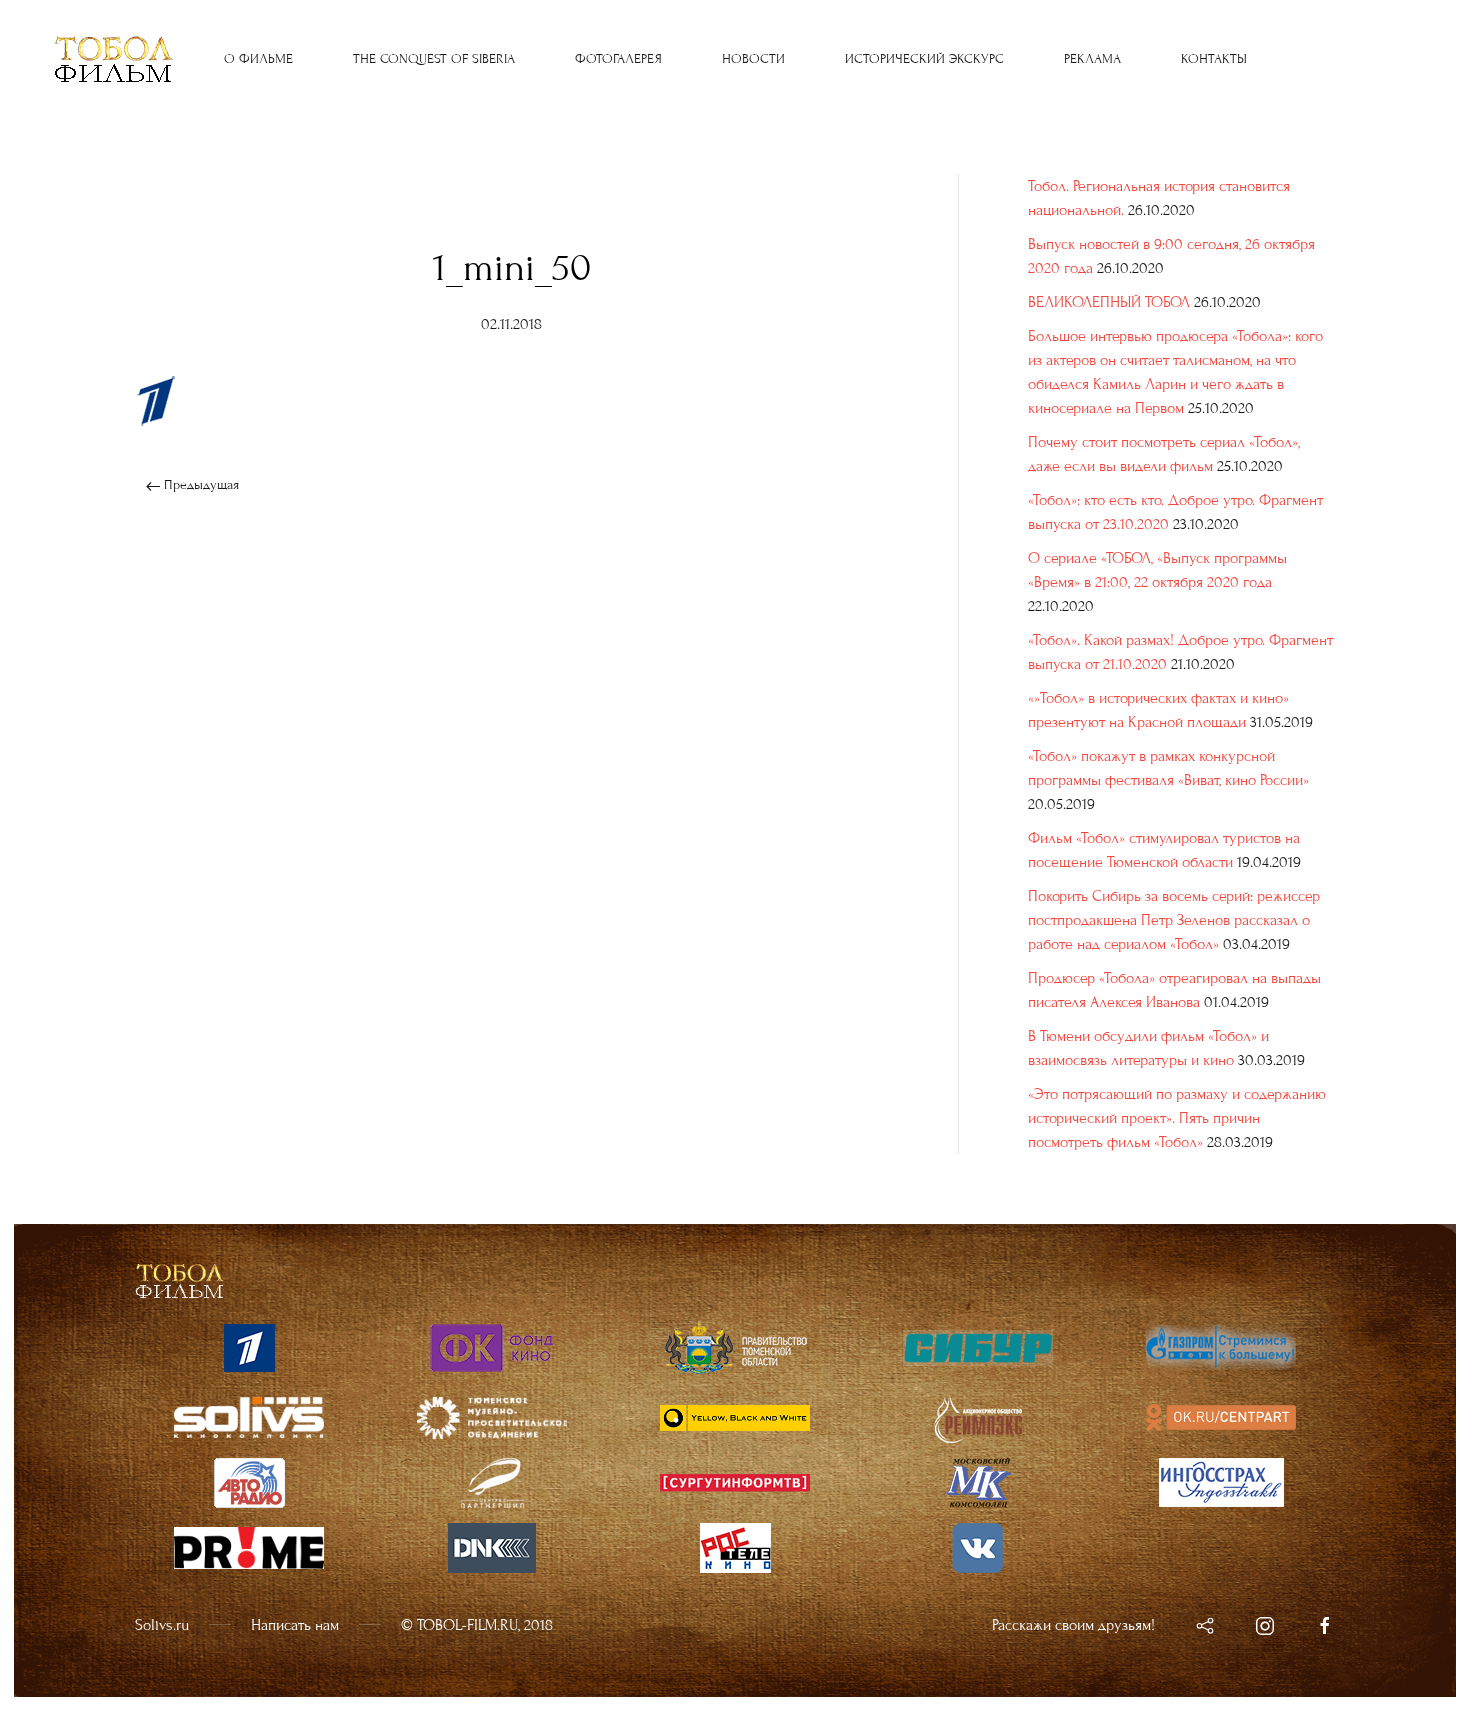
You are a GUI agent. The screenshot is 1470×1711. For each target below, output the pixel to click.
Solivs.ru (162, 1625)
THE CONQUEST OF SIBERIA (434, 59)
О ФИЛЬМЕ (258, 59)
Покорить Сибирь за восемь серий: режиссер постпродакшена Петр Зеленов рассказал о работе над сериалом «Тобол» (1174, 920)
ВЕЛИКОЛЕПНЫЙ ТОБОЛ (1109, 302)
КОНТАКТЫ (1214, 59)
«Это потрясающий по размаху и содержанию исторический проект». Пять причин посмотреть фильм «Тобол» (1177, 1118)
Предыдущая (199, 485)
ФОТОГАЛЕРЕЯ (618, 59)
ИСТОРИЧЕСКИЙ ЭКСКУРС (924, 59)
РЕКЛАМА (1092, 59)
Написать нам (295, 1625)
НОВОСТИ (753, 59)
